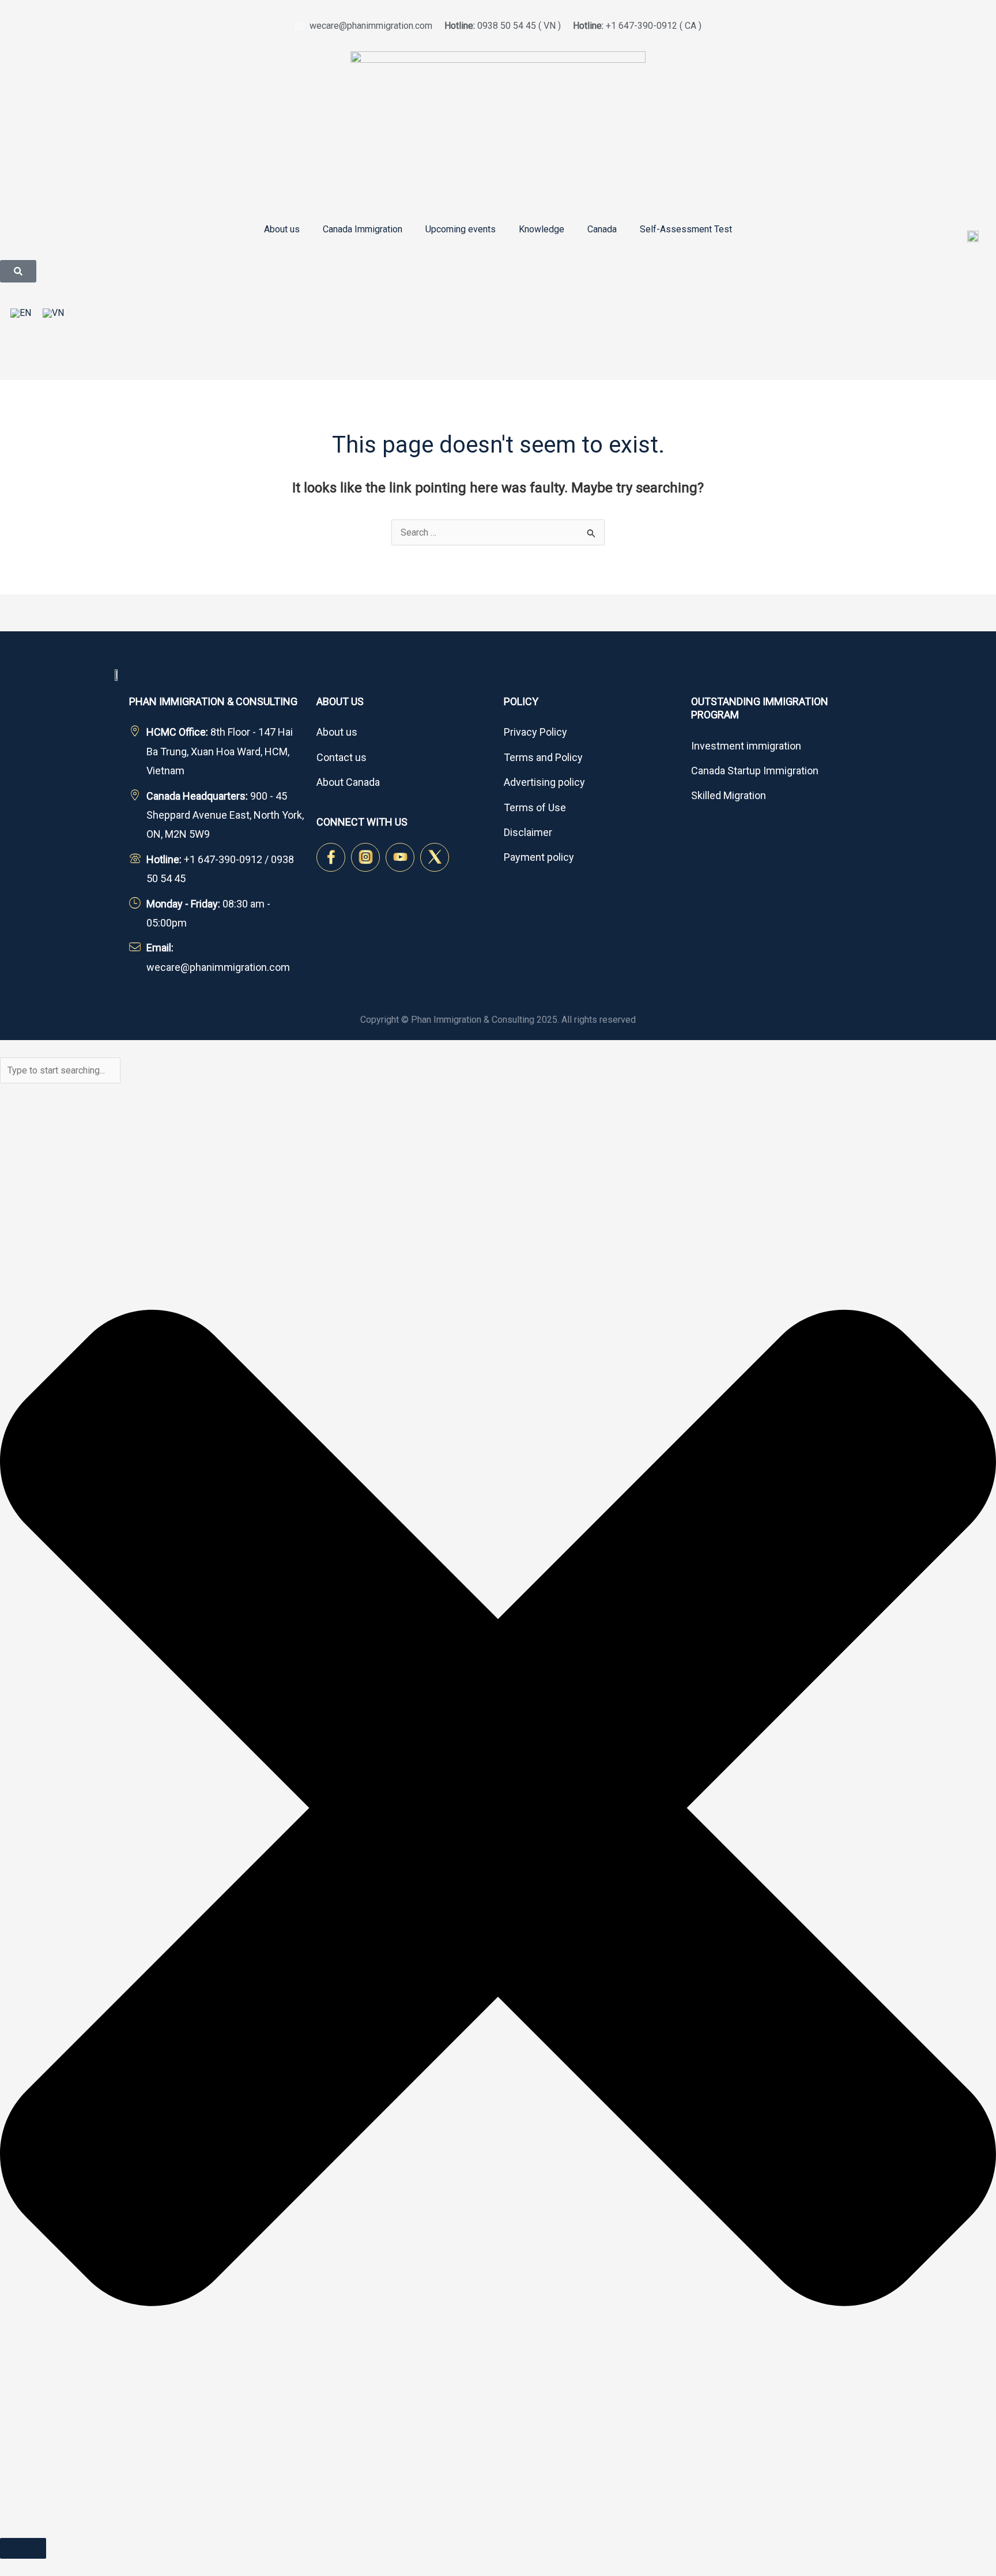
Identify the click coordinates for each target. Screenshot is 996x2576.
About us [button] (282, 229)
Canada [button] (602, 229)
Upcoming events (461, 229)
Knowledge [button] (542, 229)
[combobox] (60, 1070)
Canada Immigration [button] (363, 229)
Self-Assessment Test (686, 229)
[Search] (23, 2548)
